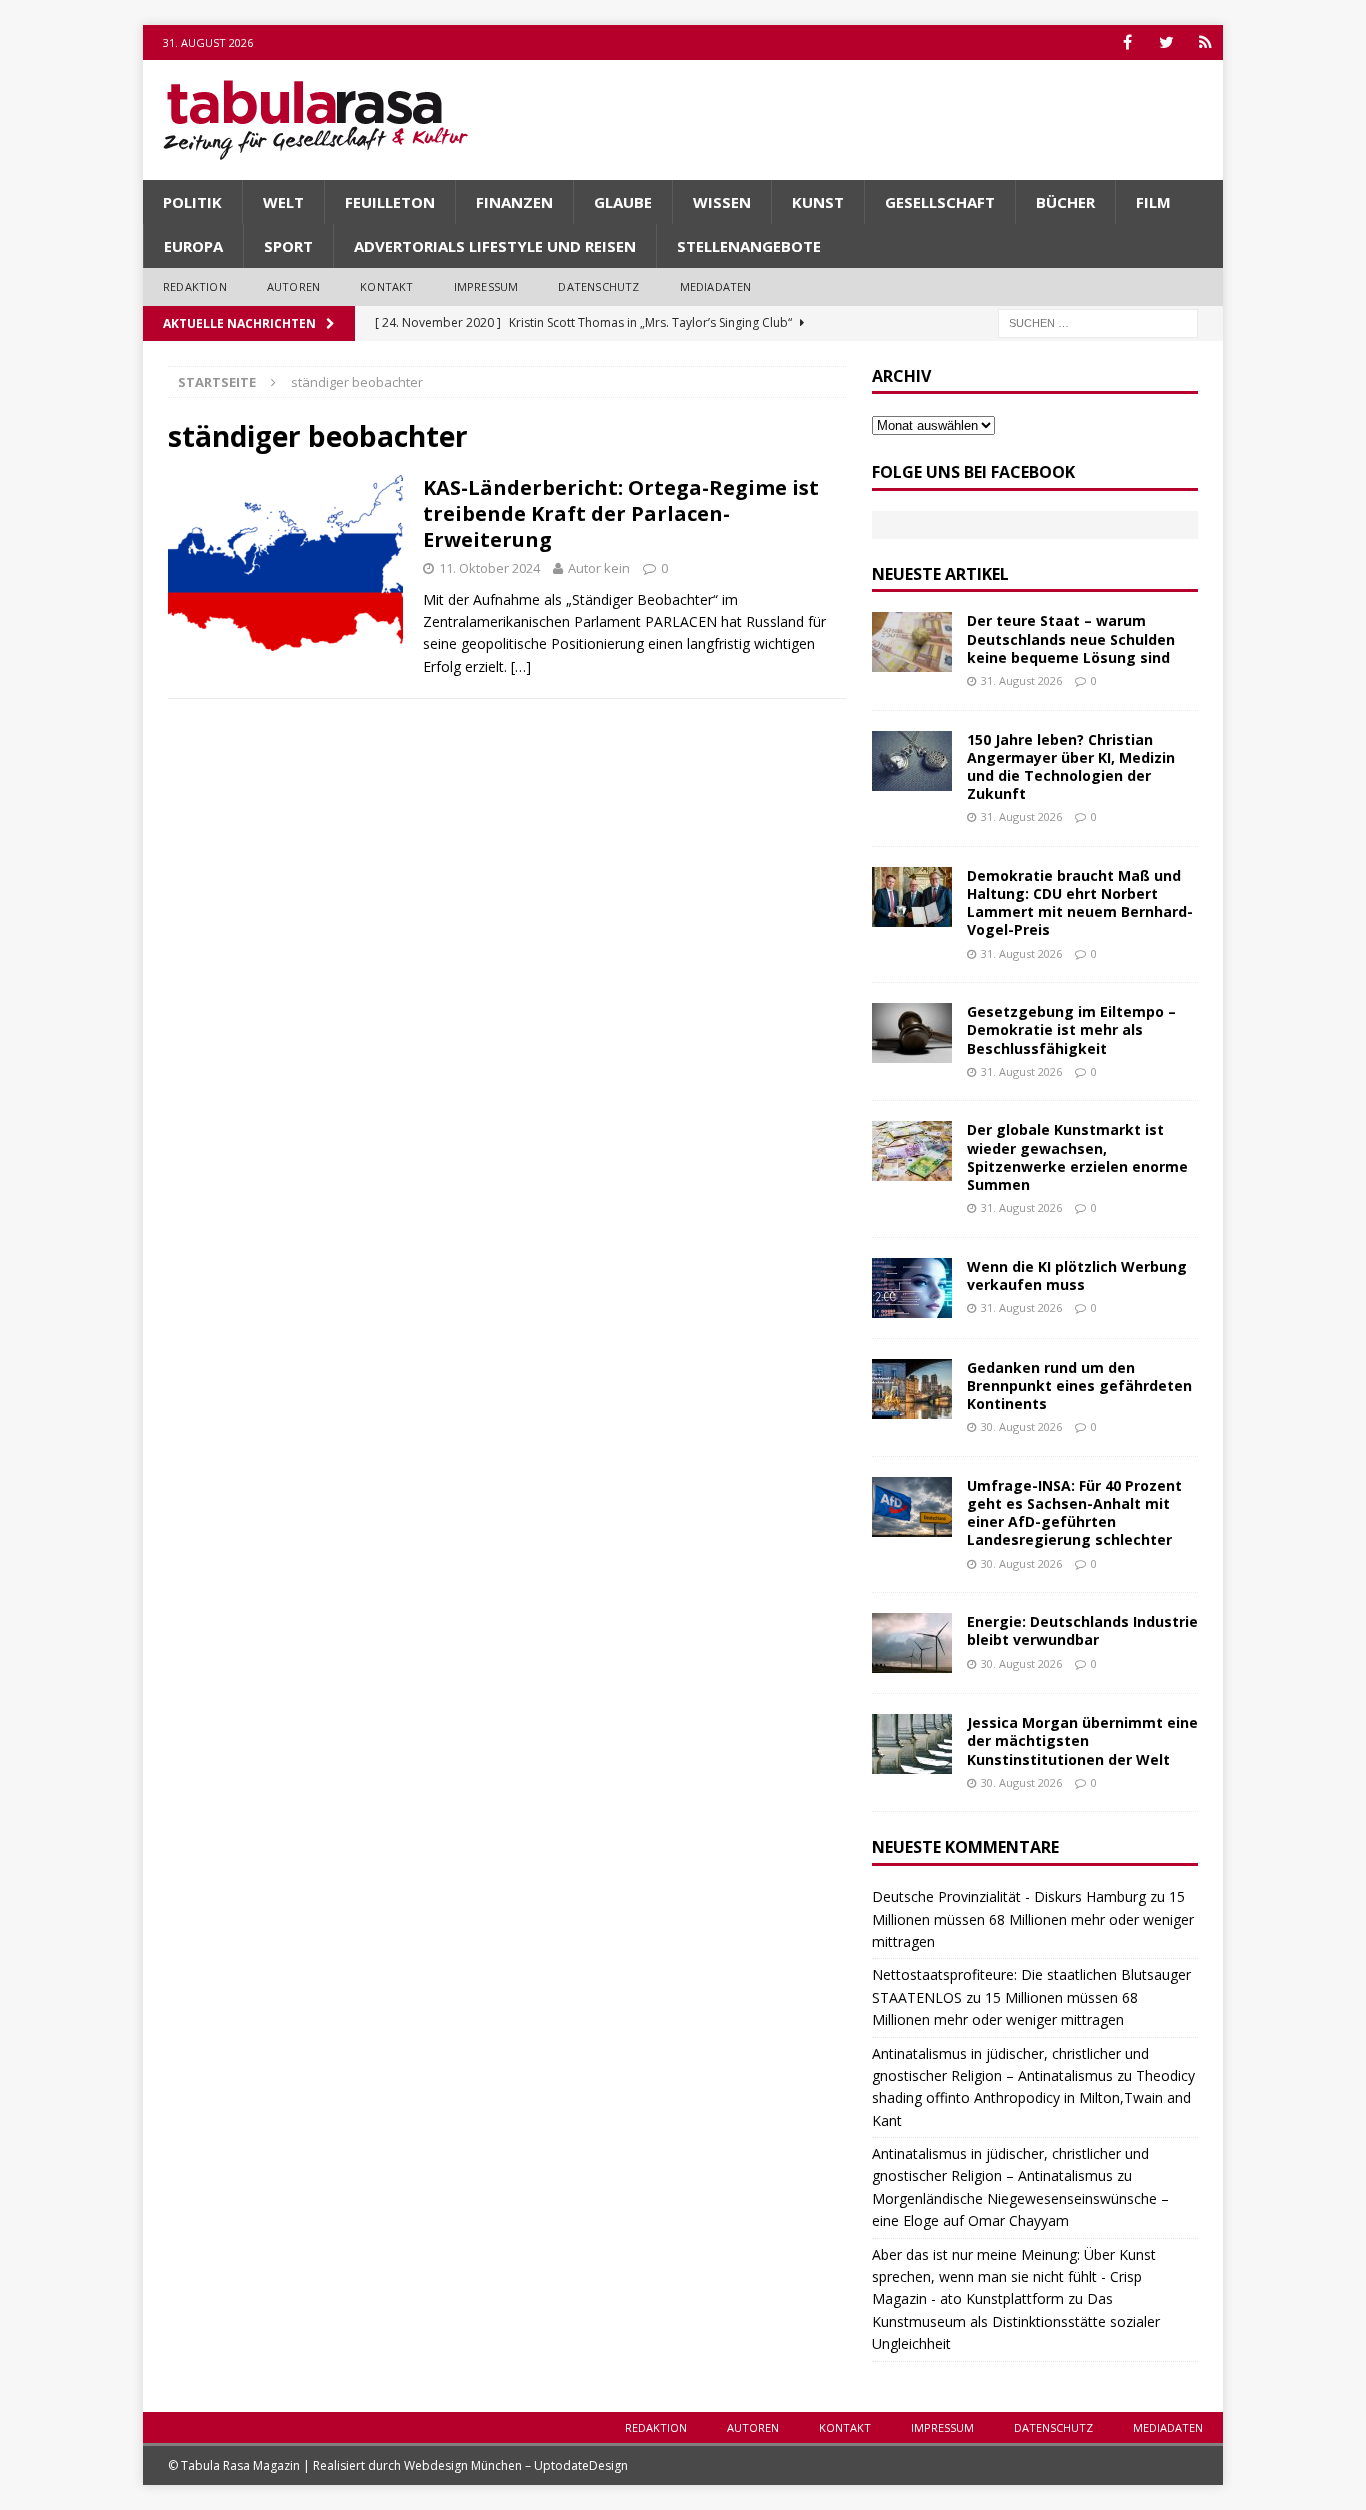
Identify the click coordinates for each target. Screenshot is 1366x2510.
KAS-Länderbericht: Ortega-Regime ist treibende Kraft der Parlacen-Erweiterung (621, 513)
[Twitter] (1166, 42)
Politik (192, 202)
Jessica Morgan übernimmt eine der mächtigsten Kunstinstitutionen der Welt (1082, 1740)
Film (1153, 202)
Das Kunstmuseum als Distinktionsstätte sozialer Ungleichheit (1016, 2321)
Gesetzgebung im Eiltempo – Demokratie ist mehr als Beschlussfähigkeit (1071, 1029)
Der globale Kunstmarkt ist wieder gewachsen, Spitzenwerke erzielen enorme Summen (1077, 1157)
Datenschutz (598, 286)
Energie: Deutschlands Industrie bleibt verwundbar (1082, 1630)
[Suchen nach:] (1098, 321)
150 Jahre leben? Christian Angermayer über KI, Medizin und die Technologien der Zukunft (1071, 767)
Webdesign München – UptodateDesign (516, 2465)
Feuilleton (390, 202)
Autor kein (599, 568)
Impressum (486, 286)
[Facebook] (1127, 42)
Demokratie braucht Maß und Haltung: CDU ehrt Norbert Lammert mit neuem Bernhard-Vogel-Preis (1080, 903)
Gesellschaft (940, 202)
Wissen (722, 202)
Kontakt (386, 286)
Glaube (623, 202)
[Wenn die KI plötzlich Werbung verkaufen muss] (912, 1288)
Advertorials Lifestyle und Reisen (495, 246)
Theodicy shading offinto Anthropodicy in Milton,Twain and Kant (1033, 2098)
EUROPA (193, 246)
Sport (288, 246)
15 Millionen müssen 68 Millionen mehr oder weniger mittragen (1033, 1919)
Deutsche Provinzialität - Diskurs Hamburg (1009, 1896)
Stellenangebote (749, 246)
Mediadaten (716, 286)
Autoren (293, 286)
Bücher (1065, 202)
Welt (283, 202)
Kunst (818, 202)
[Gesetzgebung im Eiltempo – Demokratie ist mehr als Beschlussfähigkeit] (912, 1033)
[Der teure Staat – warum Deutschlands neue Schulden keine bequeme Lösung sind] (912, 642)
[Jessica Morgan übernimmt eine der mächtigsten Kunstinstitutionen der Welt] (912, 1744)
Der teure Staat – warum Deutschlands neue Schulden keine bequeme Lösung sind (1071, 638)
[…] (521, 666)
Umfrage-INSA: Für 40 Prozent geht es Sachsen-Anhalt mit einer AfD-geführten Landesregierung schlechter (1074, 1513)
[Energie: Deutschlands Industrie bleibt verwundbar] (912, 1643)
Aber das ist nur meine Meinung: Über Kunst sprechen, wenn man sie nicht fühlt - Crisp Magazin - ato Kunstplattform (1014, 2277)
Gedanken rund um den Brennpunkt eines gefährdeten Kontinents (1079, 1385)
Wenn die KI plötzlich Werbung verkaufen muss (1077, 1275)
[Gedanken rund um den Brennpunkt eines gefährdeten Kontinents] (912, 1389)
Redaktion (195, 286)
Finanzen (514, 202)
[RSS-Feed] (1205, 42)
